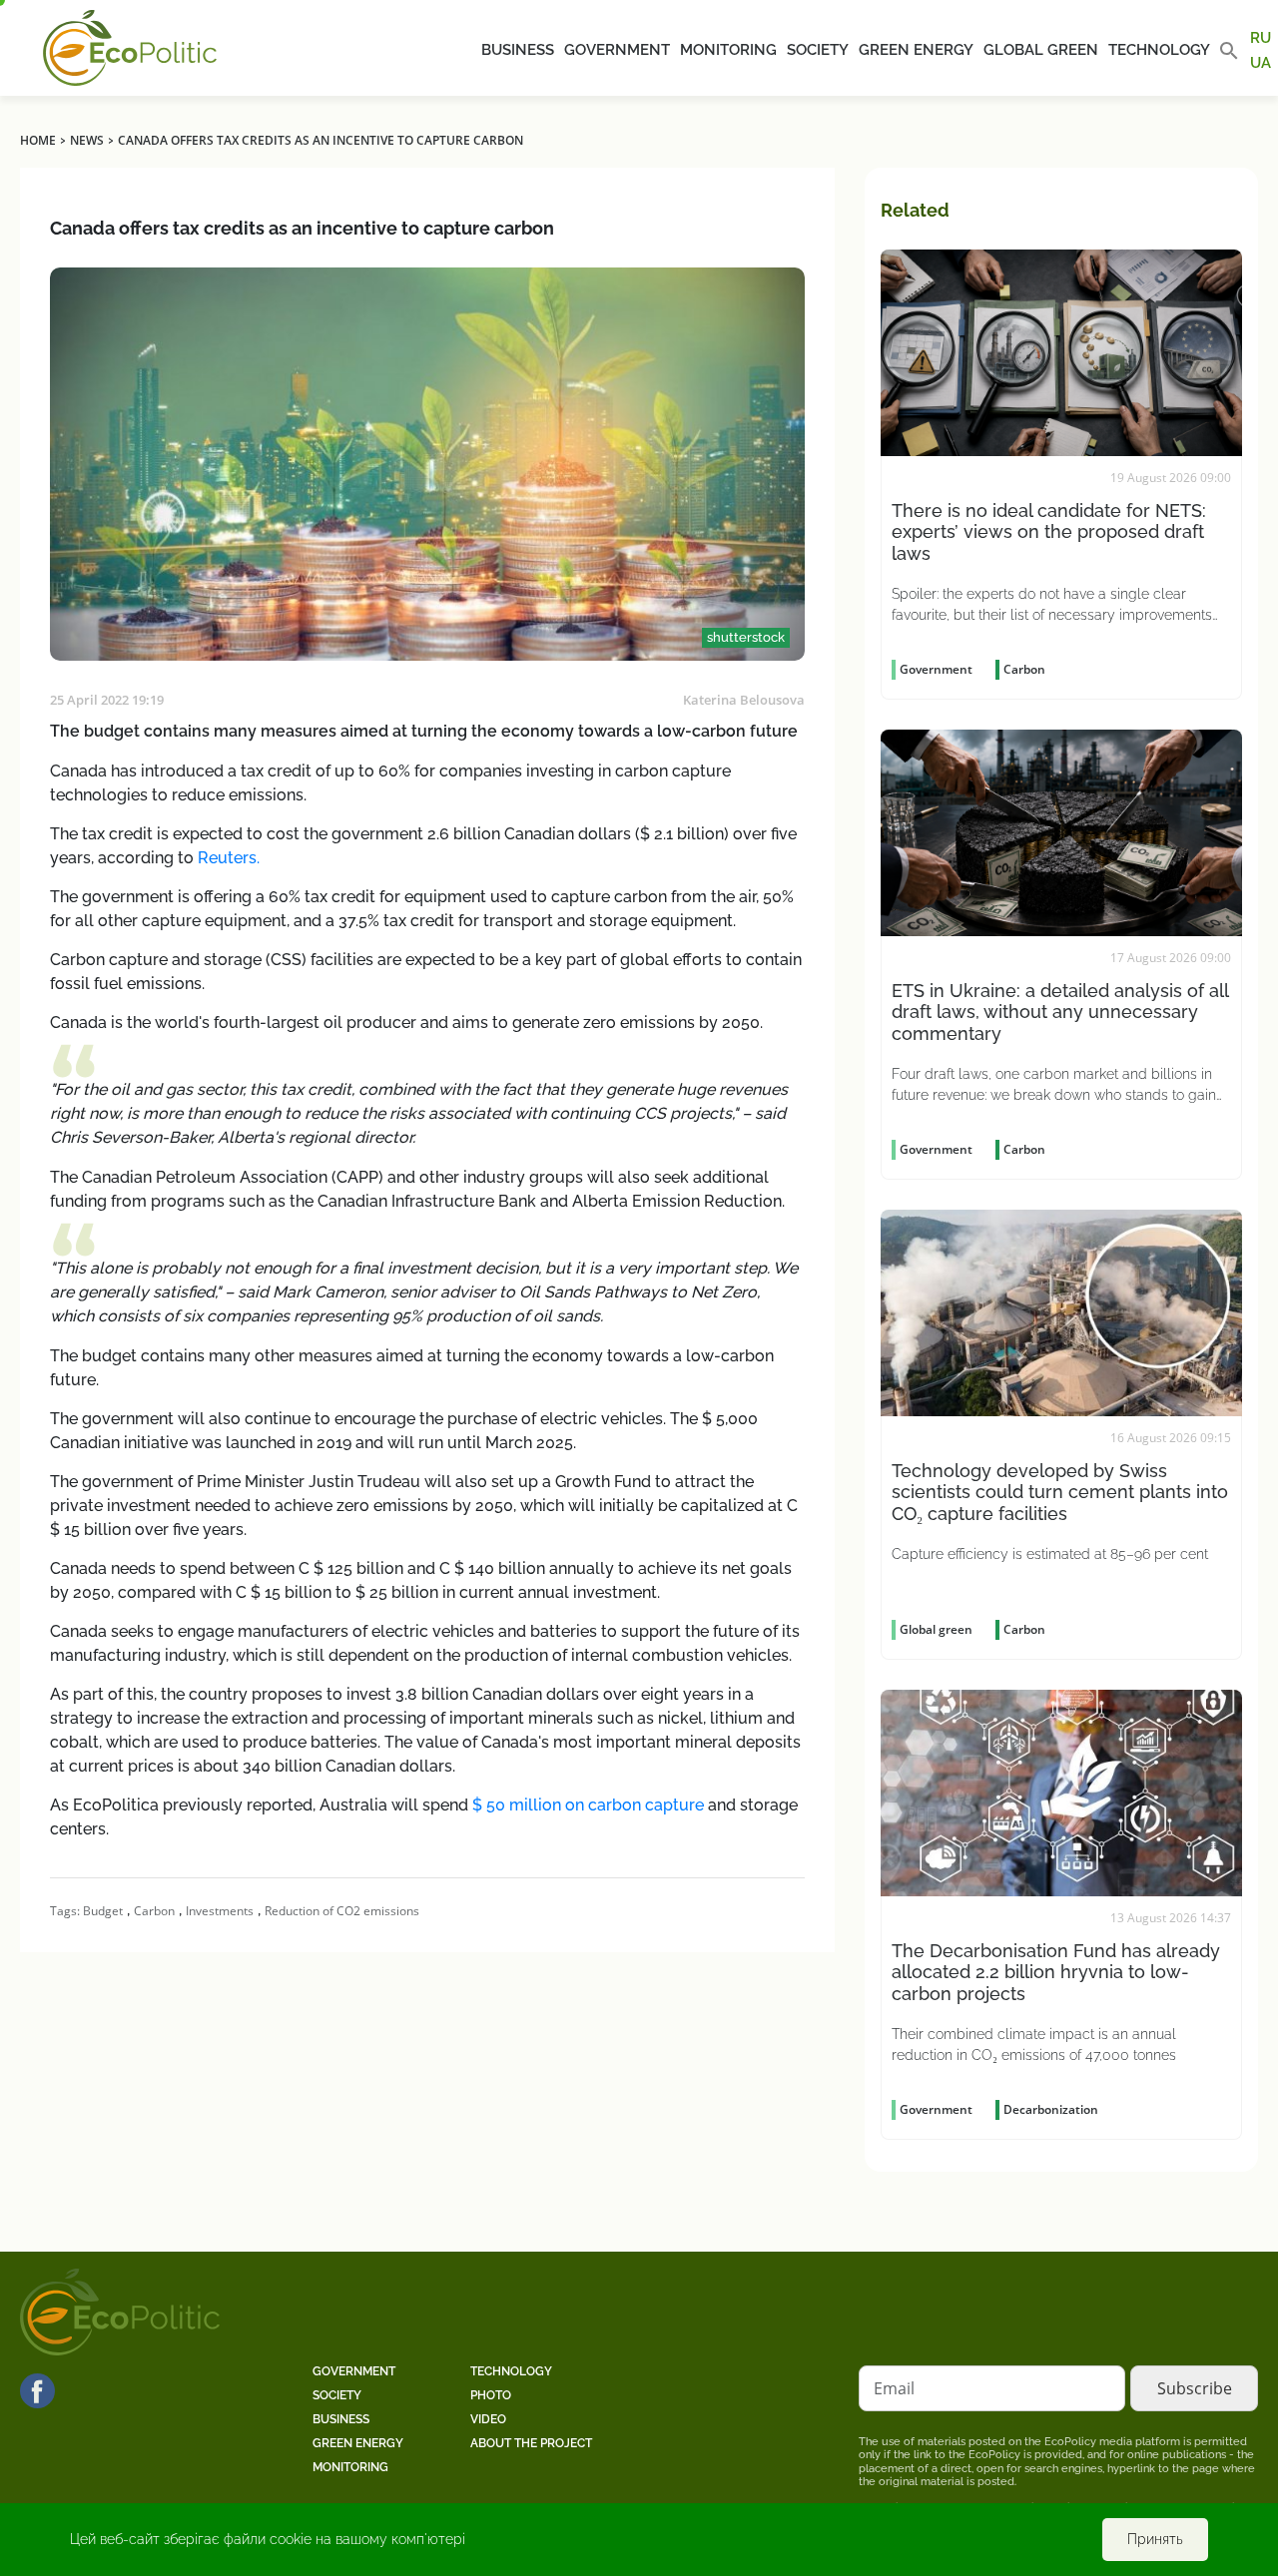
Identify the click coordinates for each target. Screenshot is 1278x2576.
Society (818, 50)
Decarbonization (1051, 2109)
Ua (1261, 62)
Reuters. (229, 858)
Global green (1041, 50)
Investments (220, 1911)
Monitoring (728, 50)
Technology (1159, 50)
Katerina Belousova (744, 700)
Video (488, 2419)
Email (894, 2388)
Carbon (154, 1911)
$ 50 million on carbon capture (588, 1805)
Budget (103, 1911)
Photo (491, 2395)
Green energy (916, 50)
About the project (531, 2443)
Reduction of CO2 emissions (342, 1911)
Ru (1261, 38)
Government (617, 50)
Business (518, 50)
